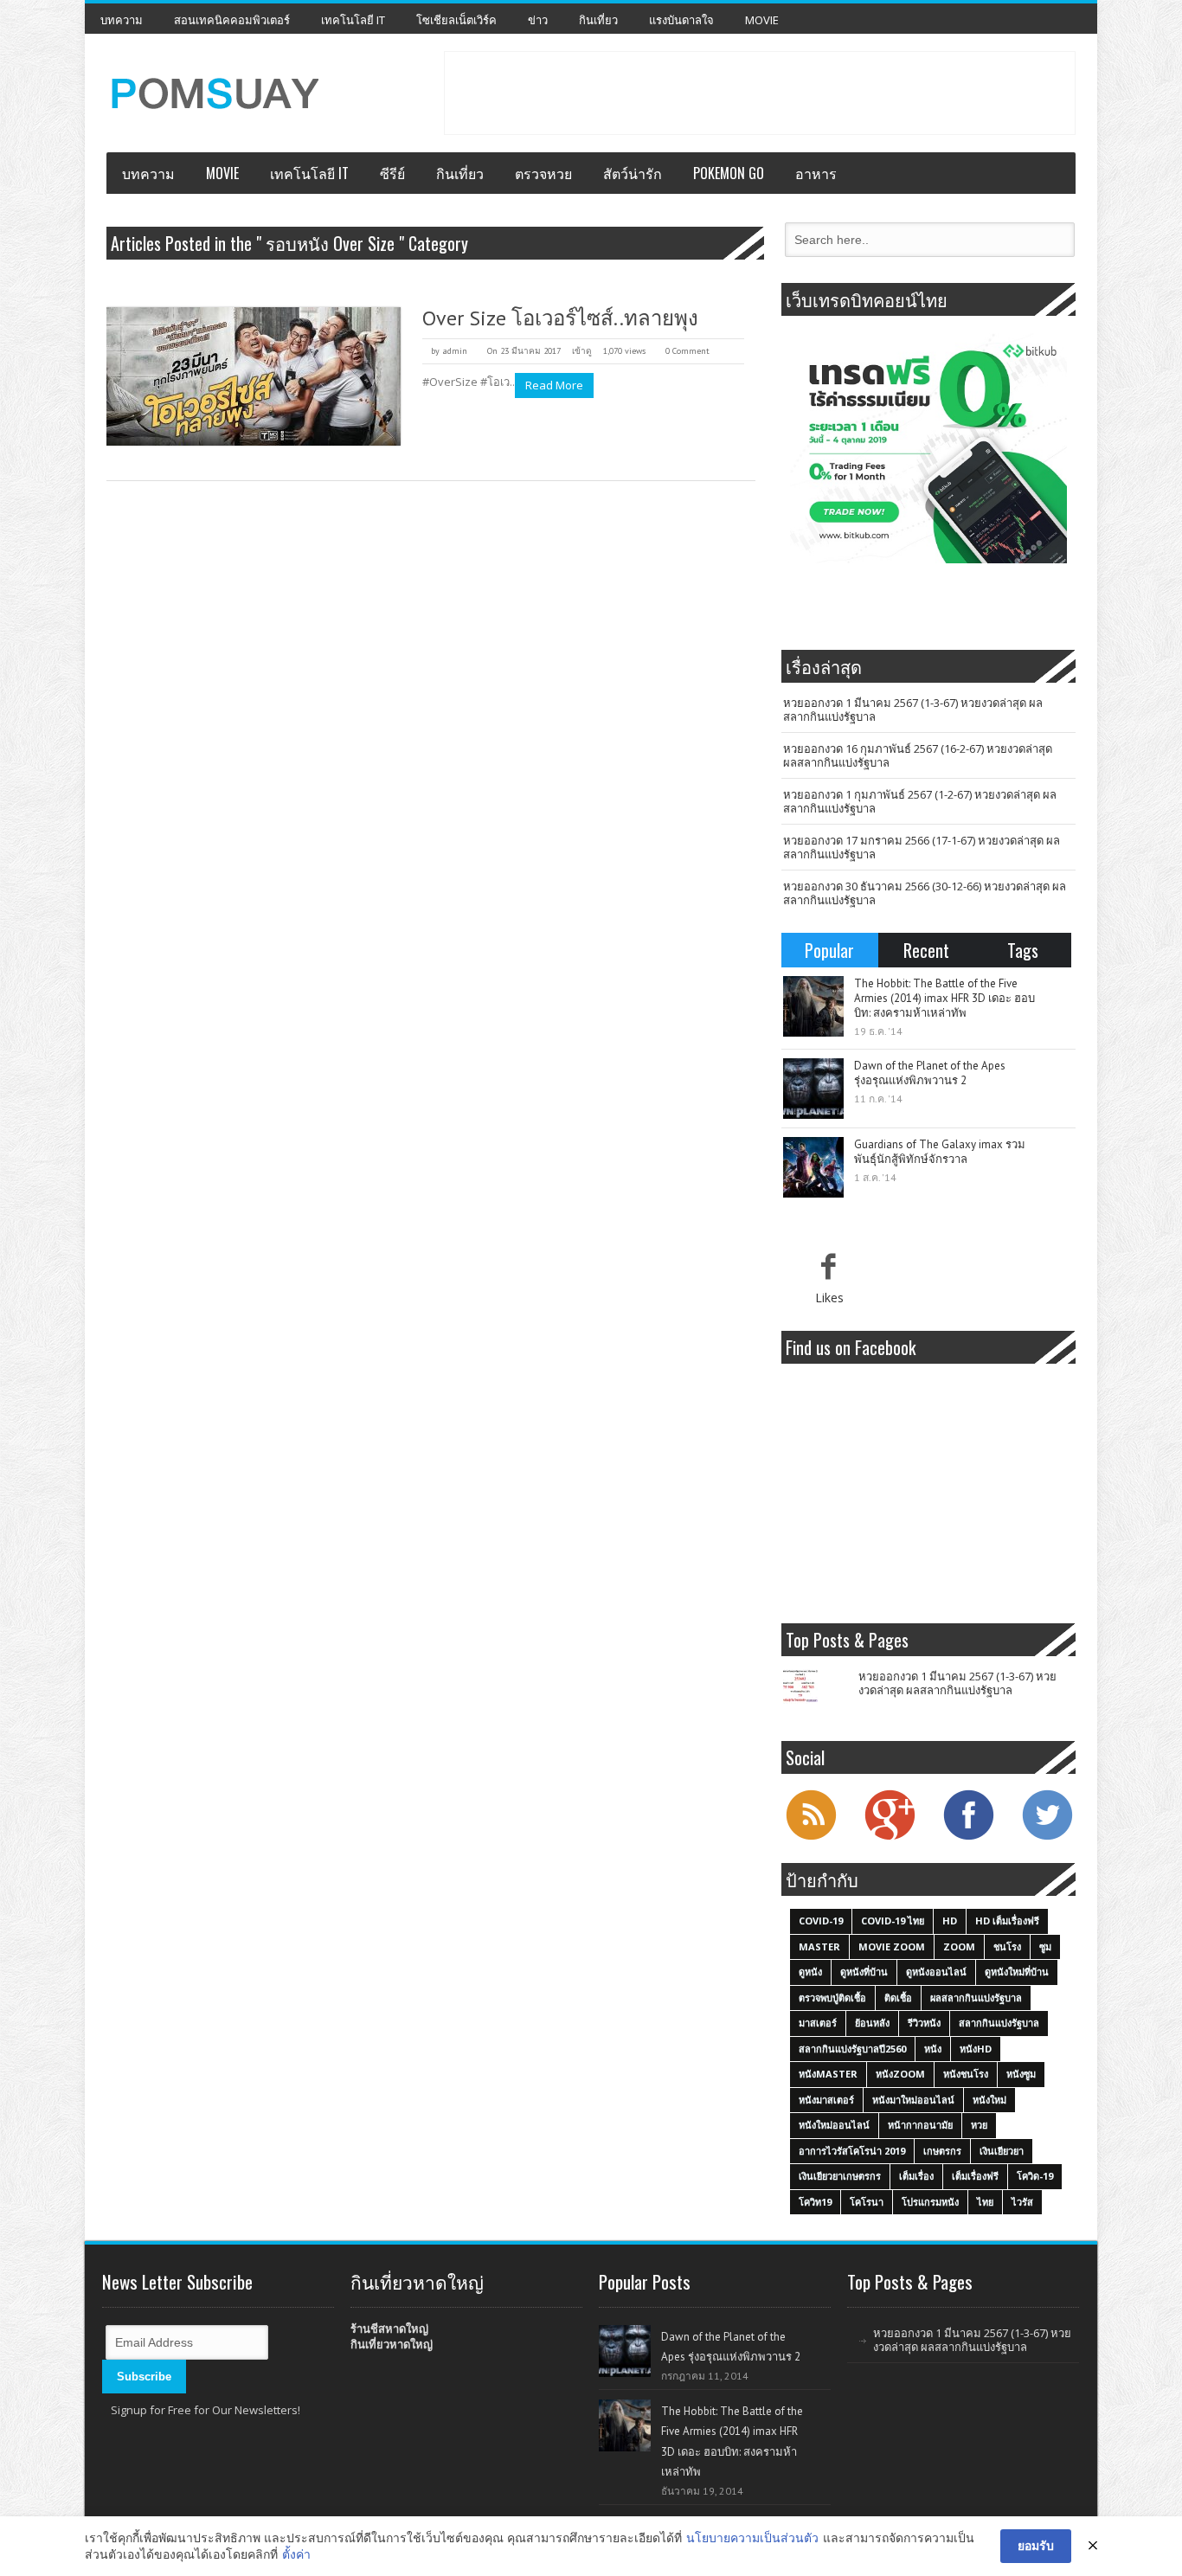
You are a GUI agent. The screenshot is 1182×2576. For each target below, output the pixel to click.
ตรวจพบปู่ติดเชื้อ (832, 1998)
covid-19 (821, 1921)
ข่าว (538, 20)
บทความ (122, 20)
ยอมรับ (1036, 2545)
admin (455, 351)
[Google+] (890, 1838)
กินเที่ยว (598, 20)
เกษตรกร (942, 2151)
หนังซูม (1021, 2074)
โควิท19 (815, 2202)
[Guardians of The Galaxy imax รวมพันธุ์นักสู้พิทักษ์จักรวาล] (813, 1167)
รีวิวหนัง (924, 2023)
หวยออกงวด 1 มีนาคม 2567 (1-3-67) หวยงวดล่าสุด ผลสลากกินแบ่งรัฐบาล (913, 710)
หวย (979, 2125)
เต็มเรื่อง (916, 2176)
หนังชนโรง (966, 2074)
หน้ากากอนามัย (920, 2125)
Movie (762, 20)
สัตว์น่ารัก (633, 173)
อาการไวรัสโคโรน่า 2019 (852, 2151)
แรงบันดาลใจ (681, 20)
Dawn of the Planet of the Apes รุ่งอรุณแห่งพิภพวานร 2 (930, 1073)
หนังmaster (828, 2074)
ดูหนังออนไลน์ (936, 1972)
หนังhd (976, 2049)
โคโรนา (867, 2202)
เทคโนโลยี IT (353, 20)
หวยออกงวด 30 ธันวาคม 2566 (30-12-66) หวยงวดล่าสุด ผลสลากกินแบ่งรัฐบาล (925, 893)
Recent (926, 950)
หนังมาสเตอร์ (826, 2100)
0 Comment (687, 351)
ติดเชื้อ (898, 1998)
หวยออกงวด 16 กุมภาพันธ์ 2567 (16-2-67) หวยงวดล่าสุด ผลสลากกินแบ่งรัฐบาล (918, 755)
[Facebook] (968, 1838)
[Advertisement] (760, 91)
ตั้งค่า (296, 2554)
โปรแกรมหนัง (930, 2202)
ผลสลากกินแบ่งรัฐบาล (976, 1998)
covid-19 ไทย (893, 1921)
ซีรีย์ (392, 173)
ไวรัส (1022, 2202)
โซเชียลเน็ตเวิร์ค (456, 20)
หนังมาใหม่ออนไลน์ (913, 2100)
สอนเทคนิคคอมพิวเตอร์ (232, 20)
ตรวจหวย (543, 173)
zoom (959, 1946)
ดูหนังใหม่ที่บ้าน (1017, 1972)
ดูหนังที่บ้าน (864, 1972)
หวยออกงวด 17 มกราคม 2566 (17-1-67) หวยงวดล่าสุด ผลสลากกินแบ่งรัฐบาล (922, 847)
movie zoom (892, 1946)
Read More (554, 385)
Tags (1023, 950)
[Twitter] (1047, 1838)
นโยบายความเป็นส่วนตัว (752, 2537)
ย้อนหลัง (872, 2023)
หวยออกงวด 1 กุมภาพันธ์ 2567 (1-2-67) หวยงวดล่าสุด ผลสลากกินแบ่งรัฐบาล (920, 801)
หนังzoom (900, 2074)
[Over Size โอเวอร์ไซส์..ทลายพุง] (254, 376)
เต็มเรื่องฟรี (975, 2176)
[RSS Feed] (811, 1838)
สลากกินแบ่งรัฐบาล (999, 2023)
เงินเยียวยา (1002, 2151)
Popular (829, 950)
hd (950, 1921)
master (819, 1946)
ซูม (1045, 1946)
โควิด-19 (1035, 2176)
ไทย (985, 2202)
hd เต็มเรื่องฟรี (1007, 1921)
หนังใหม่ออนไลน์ (834, 2125)
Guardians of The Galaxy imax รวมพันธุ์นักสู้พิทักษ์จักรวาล (940, 1152)
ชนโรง (1007, 1946)
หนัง (933, 2049)
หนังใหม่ (989, 2100)
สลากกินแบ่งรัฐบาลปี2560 (852, 2049)
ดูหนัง (810, 1972)
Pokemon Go (729, 173)
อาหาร (816, 173)
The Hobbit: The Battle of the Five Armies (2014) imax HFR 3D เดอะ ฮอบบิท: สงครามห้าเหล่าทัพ (944, 998)
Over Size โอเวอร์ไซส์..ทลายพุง (560, 318)
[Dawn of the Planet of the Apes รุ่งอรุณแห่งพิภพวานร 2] (813, 1089)
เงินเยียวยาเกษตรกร (840, 2176)
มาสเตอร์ (818, 2023)
